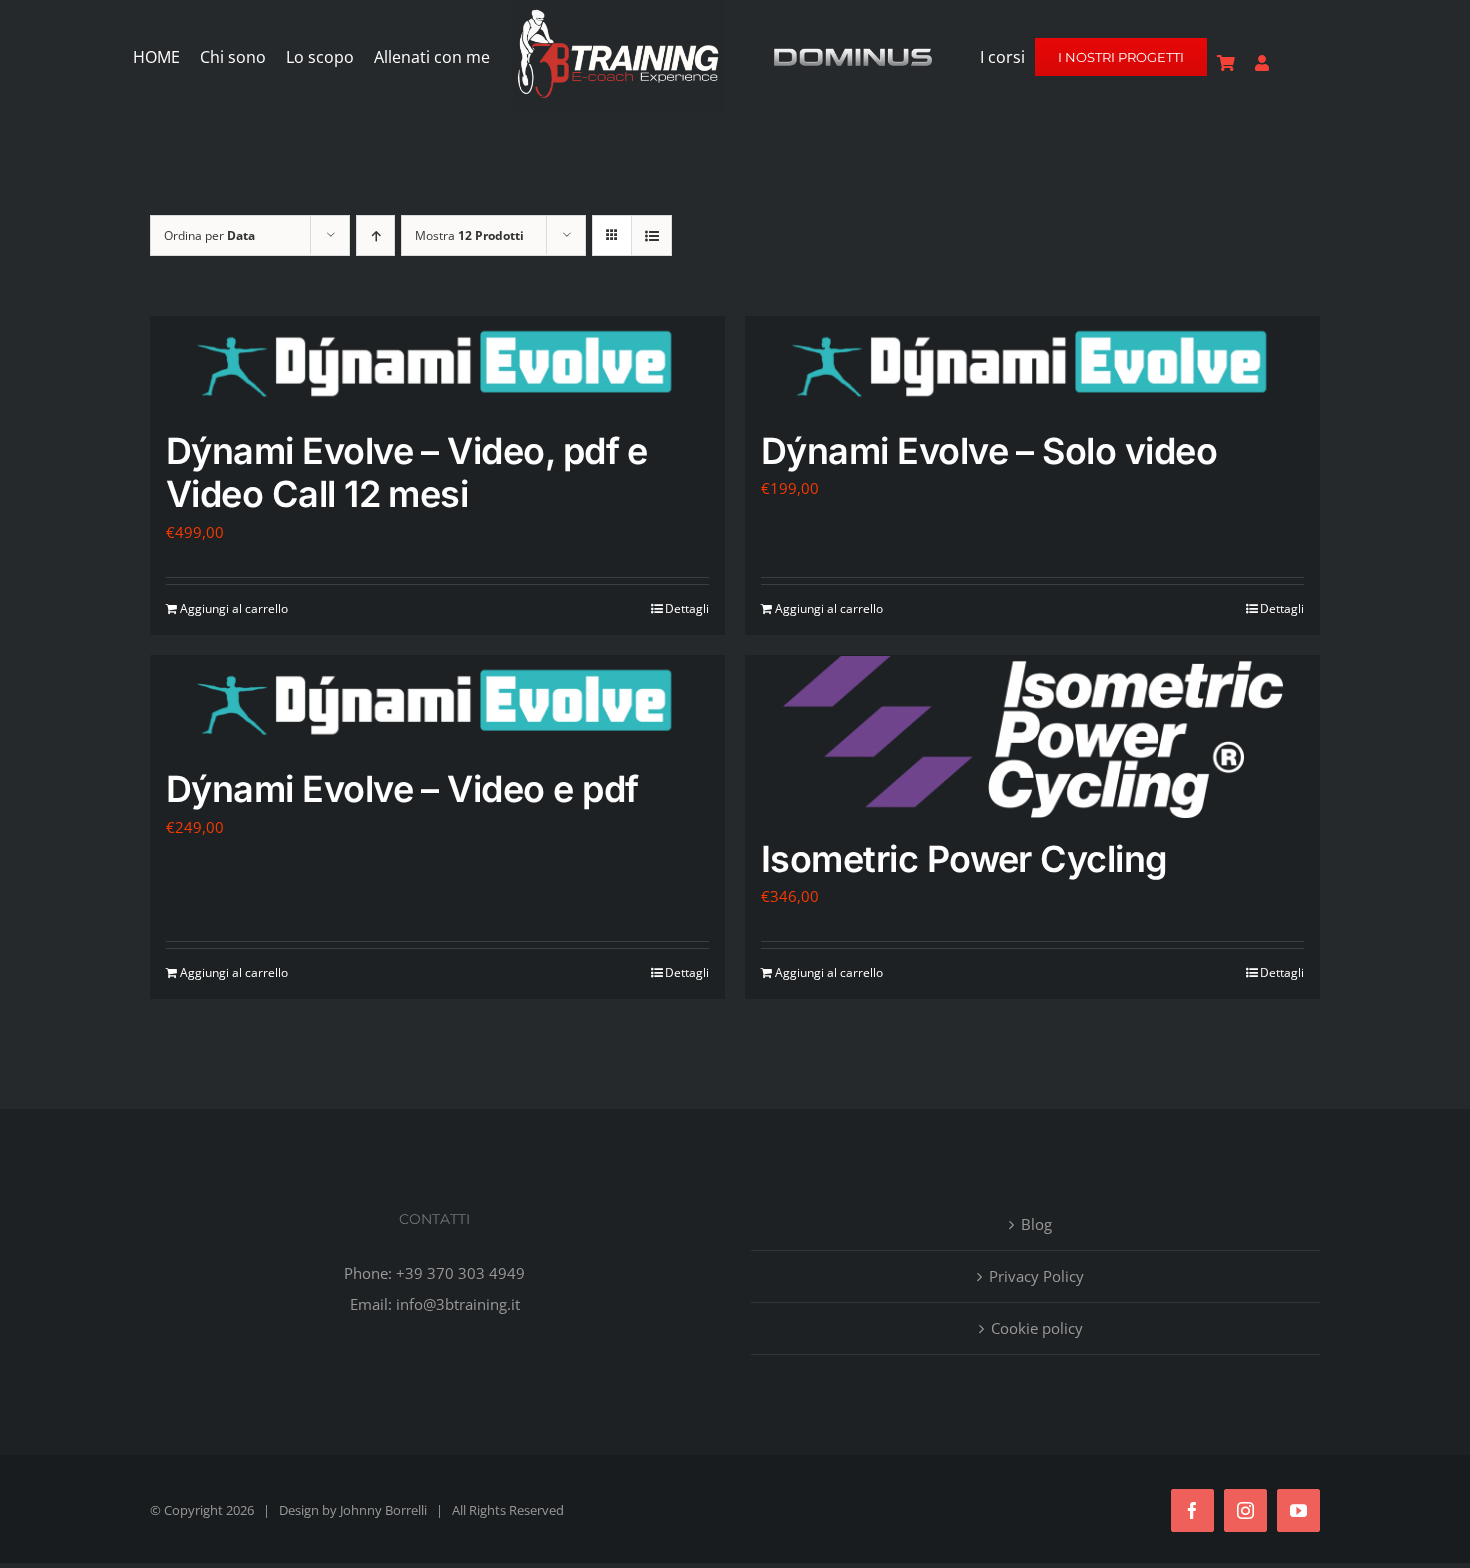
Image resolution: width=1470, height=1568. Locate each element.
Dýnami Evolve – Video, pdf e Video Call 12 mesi (407, 472)
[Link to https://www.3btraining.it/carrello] (1226, 63)
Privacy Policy (1036, 1276)
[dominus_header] (852, 52)
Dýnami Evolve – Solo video (989, 451)
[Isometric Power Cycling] (1032, 737)
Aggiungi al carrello (234, 608)
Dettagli (687, 608)
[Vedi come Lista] (651, 235)
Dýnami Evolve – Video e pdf (402, 789)
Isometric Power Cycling (964, 859)
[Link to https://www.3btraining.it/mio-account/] (1262, 63)
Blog (1036, 1224)
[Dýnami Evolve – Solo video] (1032, 363)
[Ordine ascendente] (375, 235)
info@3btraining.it (458, 1304)
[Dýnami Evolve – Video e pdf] (437, 702)
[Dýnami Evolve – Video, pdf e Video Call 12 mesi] (437, 363)
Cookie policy (1037, 1328)
